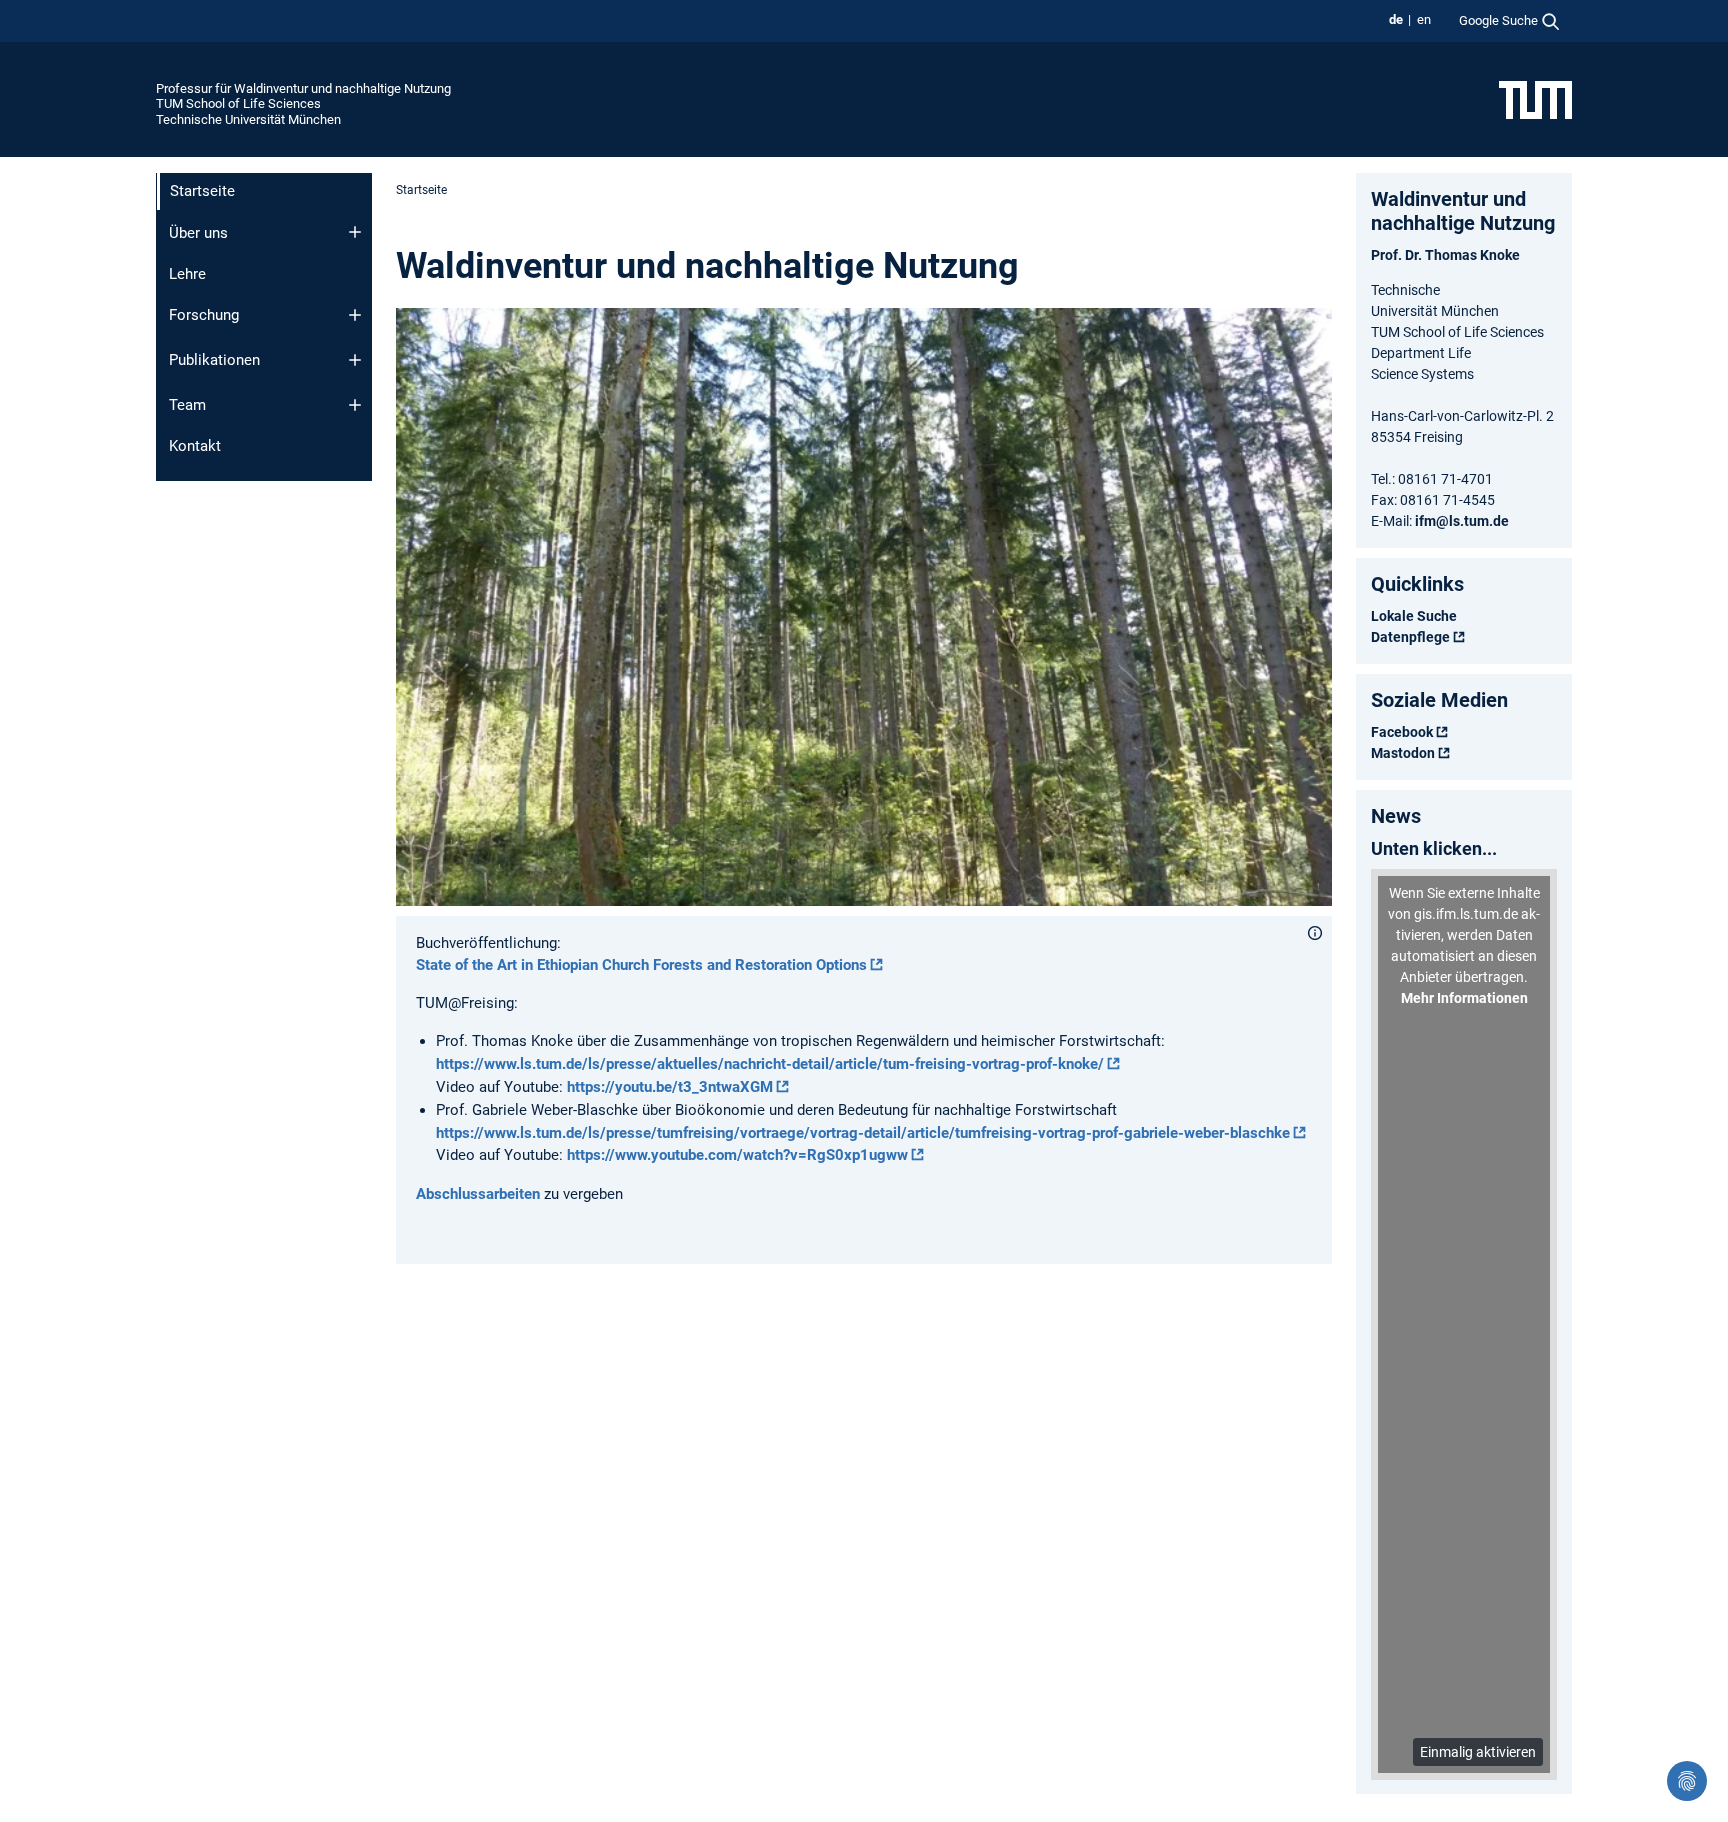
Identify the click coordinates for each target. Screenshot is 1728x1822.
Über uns (198, 233)
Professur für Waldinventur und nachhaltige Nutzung (303, 88)
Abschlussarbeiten (478, 1194)
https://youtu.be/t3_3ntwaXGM (670, 1087)
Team (187, 405)
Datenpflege (1410, 637)
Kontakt (195, 446)
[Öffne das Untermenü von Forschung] (355, 315)
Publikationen (214, 360)
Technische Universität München (248, 119)
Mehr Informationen (1464, 998)
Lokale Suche (1414, 616)
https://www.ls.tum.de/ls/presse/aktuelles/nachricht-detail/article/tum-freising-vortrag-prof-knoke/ (770, 1064)
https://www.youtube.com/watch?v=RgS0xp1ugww (737, 1155)
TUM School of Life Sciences (238, 103)
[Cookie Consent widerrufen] (1687, 1781)
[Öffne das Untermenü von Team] (355, 405)
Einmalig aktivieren (1478, 1752)
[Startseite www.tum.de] (1535, 99)
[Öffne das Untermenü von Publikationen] (355, 360)
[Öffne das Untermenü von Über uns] (355, 232)
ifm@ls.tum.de (1462, 521)
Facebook (1402, 732)
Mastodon (1403, 753)
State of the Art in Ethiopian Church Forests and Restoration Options (641, 965)
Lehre (187, 274)
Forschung (204, 315)
